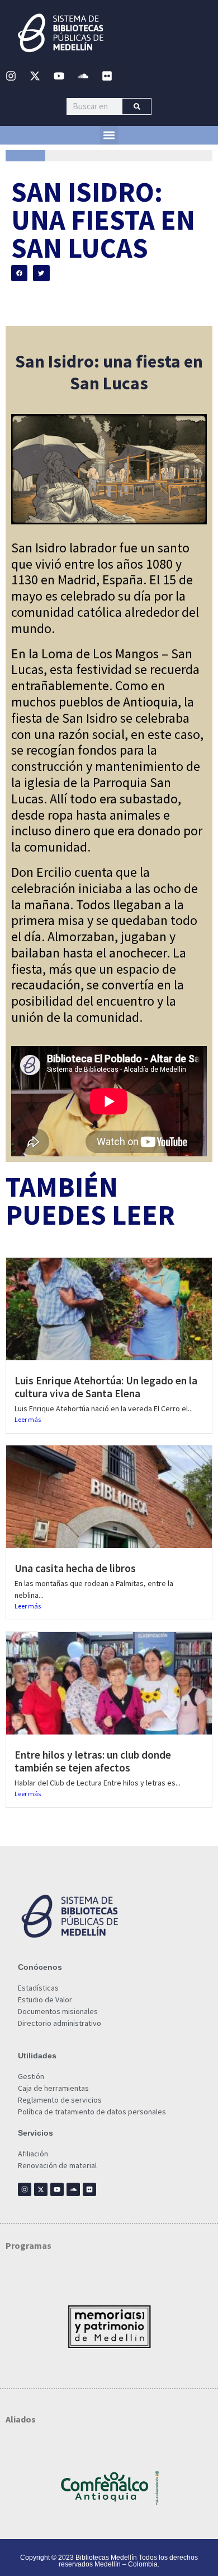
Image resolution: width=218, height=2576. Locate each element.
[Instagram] (11, 76)
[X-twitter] (35, 76)
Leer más (28, 1419)
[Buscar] (137, 106)
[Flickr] (107, 76)
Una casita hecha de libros (75, 1568)
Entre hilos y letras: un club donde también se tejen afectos (93, 1761)
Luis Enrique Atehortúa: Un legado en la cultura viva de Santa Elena (106, 1387)
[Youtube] (59, 76)
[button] (109, 135)
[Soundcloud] (83, 76)
